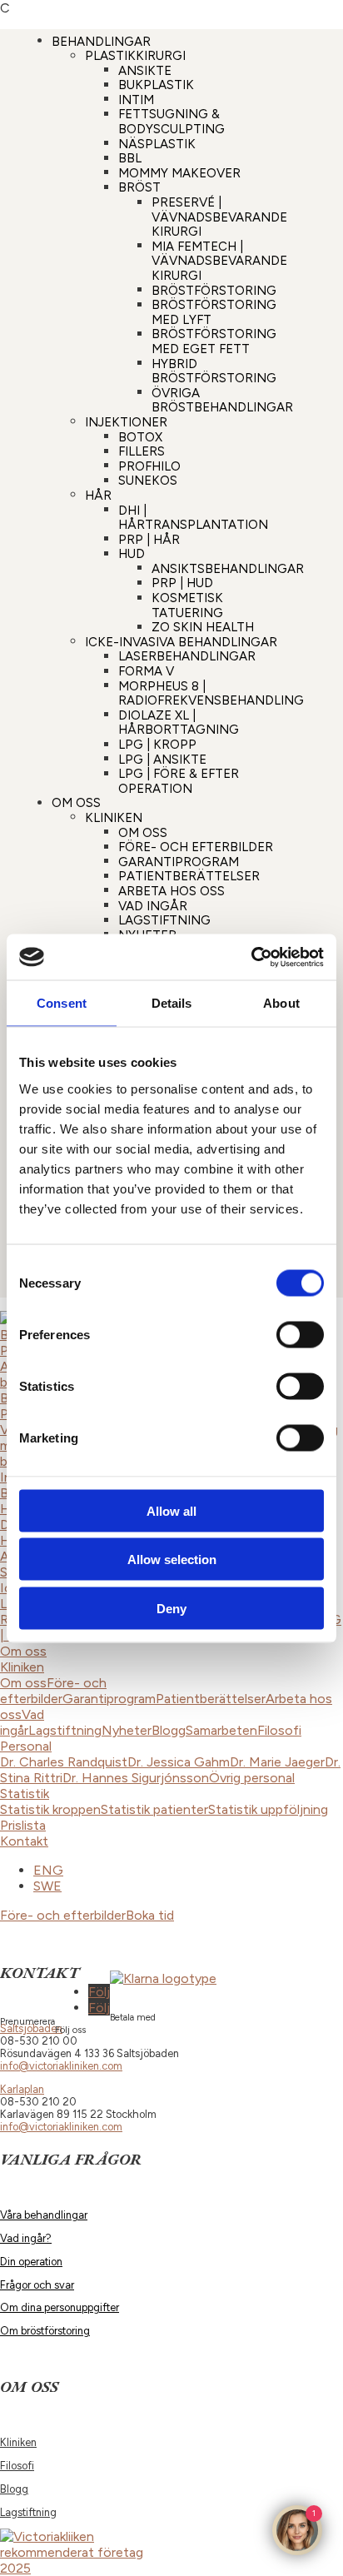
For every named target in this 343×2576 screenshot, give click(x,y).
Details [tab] (172, 1003)
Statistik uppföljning (268, 1809)
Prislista (23, 1825)
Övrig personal (252, 1778)
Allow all (171, 1510)
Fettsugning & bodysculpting (171, 122)
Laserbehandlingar (187, 656)
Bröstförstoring (214, 290)
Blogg (169, 1730)
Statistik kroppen (50, 1809)
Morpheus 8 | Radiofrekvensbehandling (211, 693)
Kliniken (114, 817)
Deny (171, 1608)
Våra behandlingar (44, 2215)
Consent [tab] (62, 1003)
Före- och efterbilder (196, 847)
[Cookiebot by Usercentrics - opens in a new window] (251, 957)
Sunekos (148, 481)
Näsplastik (157, 143)
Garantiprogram (179, 861)
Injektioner (126, 421)
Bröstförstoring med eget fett (214, 341)
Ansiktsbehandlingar (228, 568)
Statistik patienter (154, 1809)
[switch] (300, 1334)
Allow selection (172, 1560)
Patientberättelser (189, 876)
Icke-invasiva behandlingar (181, 641)
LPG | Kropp (157, 745)
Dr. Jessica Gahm (179, 1762)
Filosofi (279, 1730)
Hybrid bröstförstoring (214, 371)
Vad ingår (153, 905)
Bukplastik (156, 85)
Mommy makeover (179, 172)
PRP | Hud (182, 583)
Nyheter (127, 1730)
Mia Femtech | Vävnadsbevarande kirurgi (219, 260)
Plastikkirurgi (135, 56)
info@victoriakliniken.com (61, 2066)
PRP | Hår (149, 539)
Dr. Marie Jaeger (277, 1762)
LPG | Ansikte (162, 759)
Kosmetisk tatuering (187, 605)
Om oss (76, 803)
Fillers (142, 451)
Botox (140, 436)
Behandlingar (101, 41)
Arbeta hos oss (171, 890)
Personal (26, 1746)
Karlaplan (22, 2089)
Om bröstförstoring (45, 2331)
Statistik (25, 1794)
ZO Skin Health (203, 627)
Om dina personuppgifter (60, 2307)
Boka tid (150, 1915)
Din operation (31, 2262)
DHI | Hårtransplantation (193, 517)
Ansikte (145, 70)
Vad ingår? (26, 2238)
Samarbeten (221, 1730)
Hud (132, 554)
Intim (136, 99)
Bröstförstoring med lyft (214, 312)
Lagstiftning (164, 920)
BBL (130, 158)
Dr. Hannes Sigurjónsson (136, 1778)
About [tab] (281, 1003)
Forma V (146, 671)
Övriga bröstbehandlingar (222, 400)
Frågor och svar (37, 2285)
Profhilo (149, 466)
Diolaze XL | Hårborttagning (179, 722)
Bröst (139, 187)
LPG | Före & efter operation (179, 781)
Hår (98, 495)
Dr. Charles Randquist (64, 1762)
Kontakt (24, 1841)
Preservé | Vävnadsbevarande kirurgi (219, 217)
